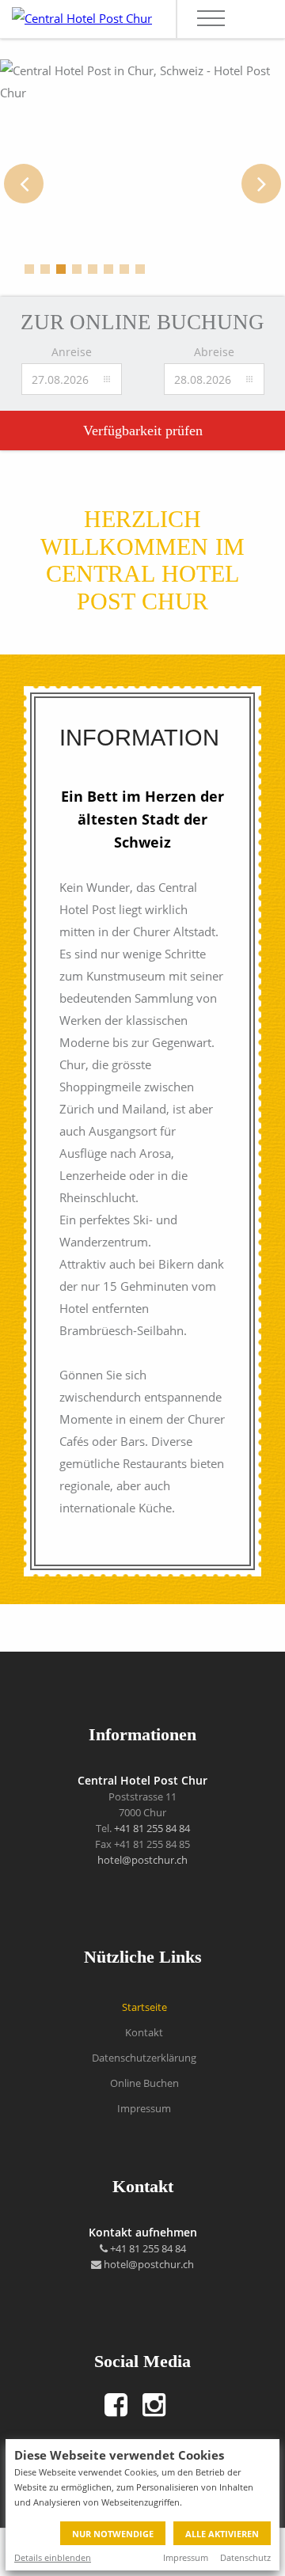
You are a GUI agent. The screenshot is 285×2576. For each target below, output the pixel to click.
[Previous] (24, 184)
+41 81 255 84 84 (152, 1828)
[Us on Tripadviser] (181, 2405)
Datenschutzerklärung (144, 2058)
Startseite (144, 2007)
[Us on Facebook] (116, 2405)
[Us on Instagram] (154, 2405)
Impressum (186, 2557)
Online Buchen (144, 2083)
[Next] (261, 184)
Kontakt (144, 2032)
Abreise (214, 352)
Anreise (72, 352)
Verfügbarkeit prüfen (143, 431)
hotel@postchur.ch (142, 1860)
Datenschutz (245, 2557)
